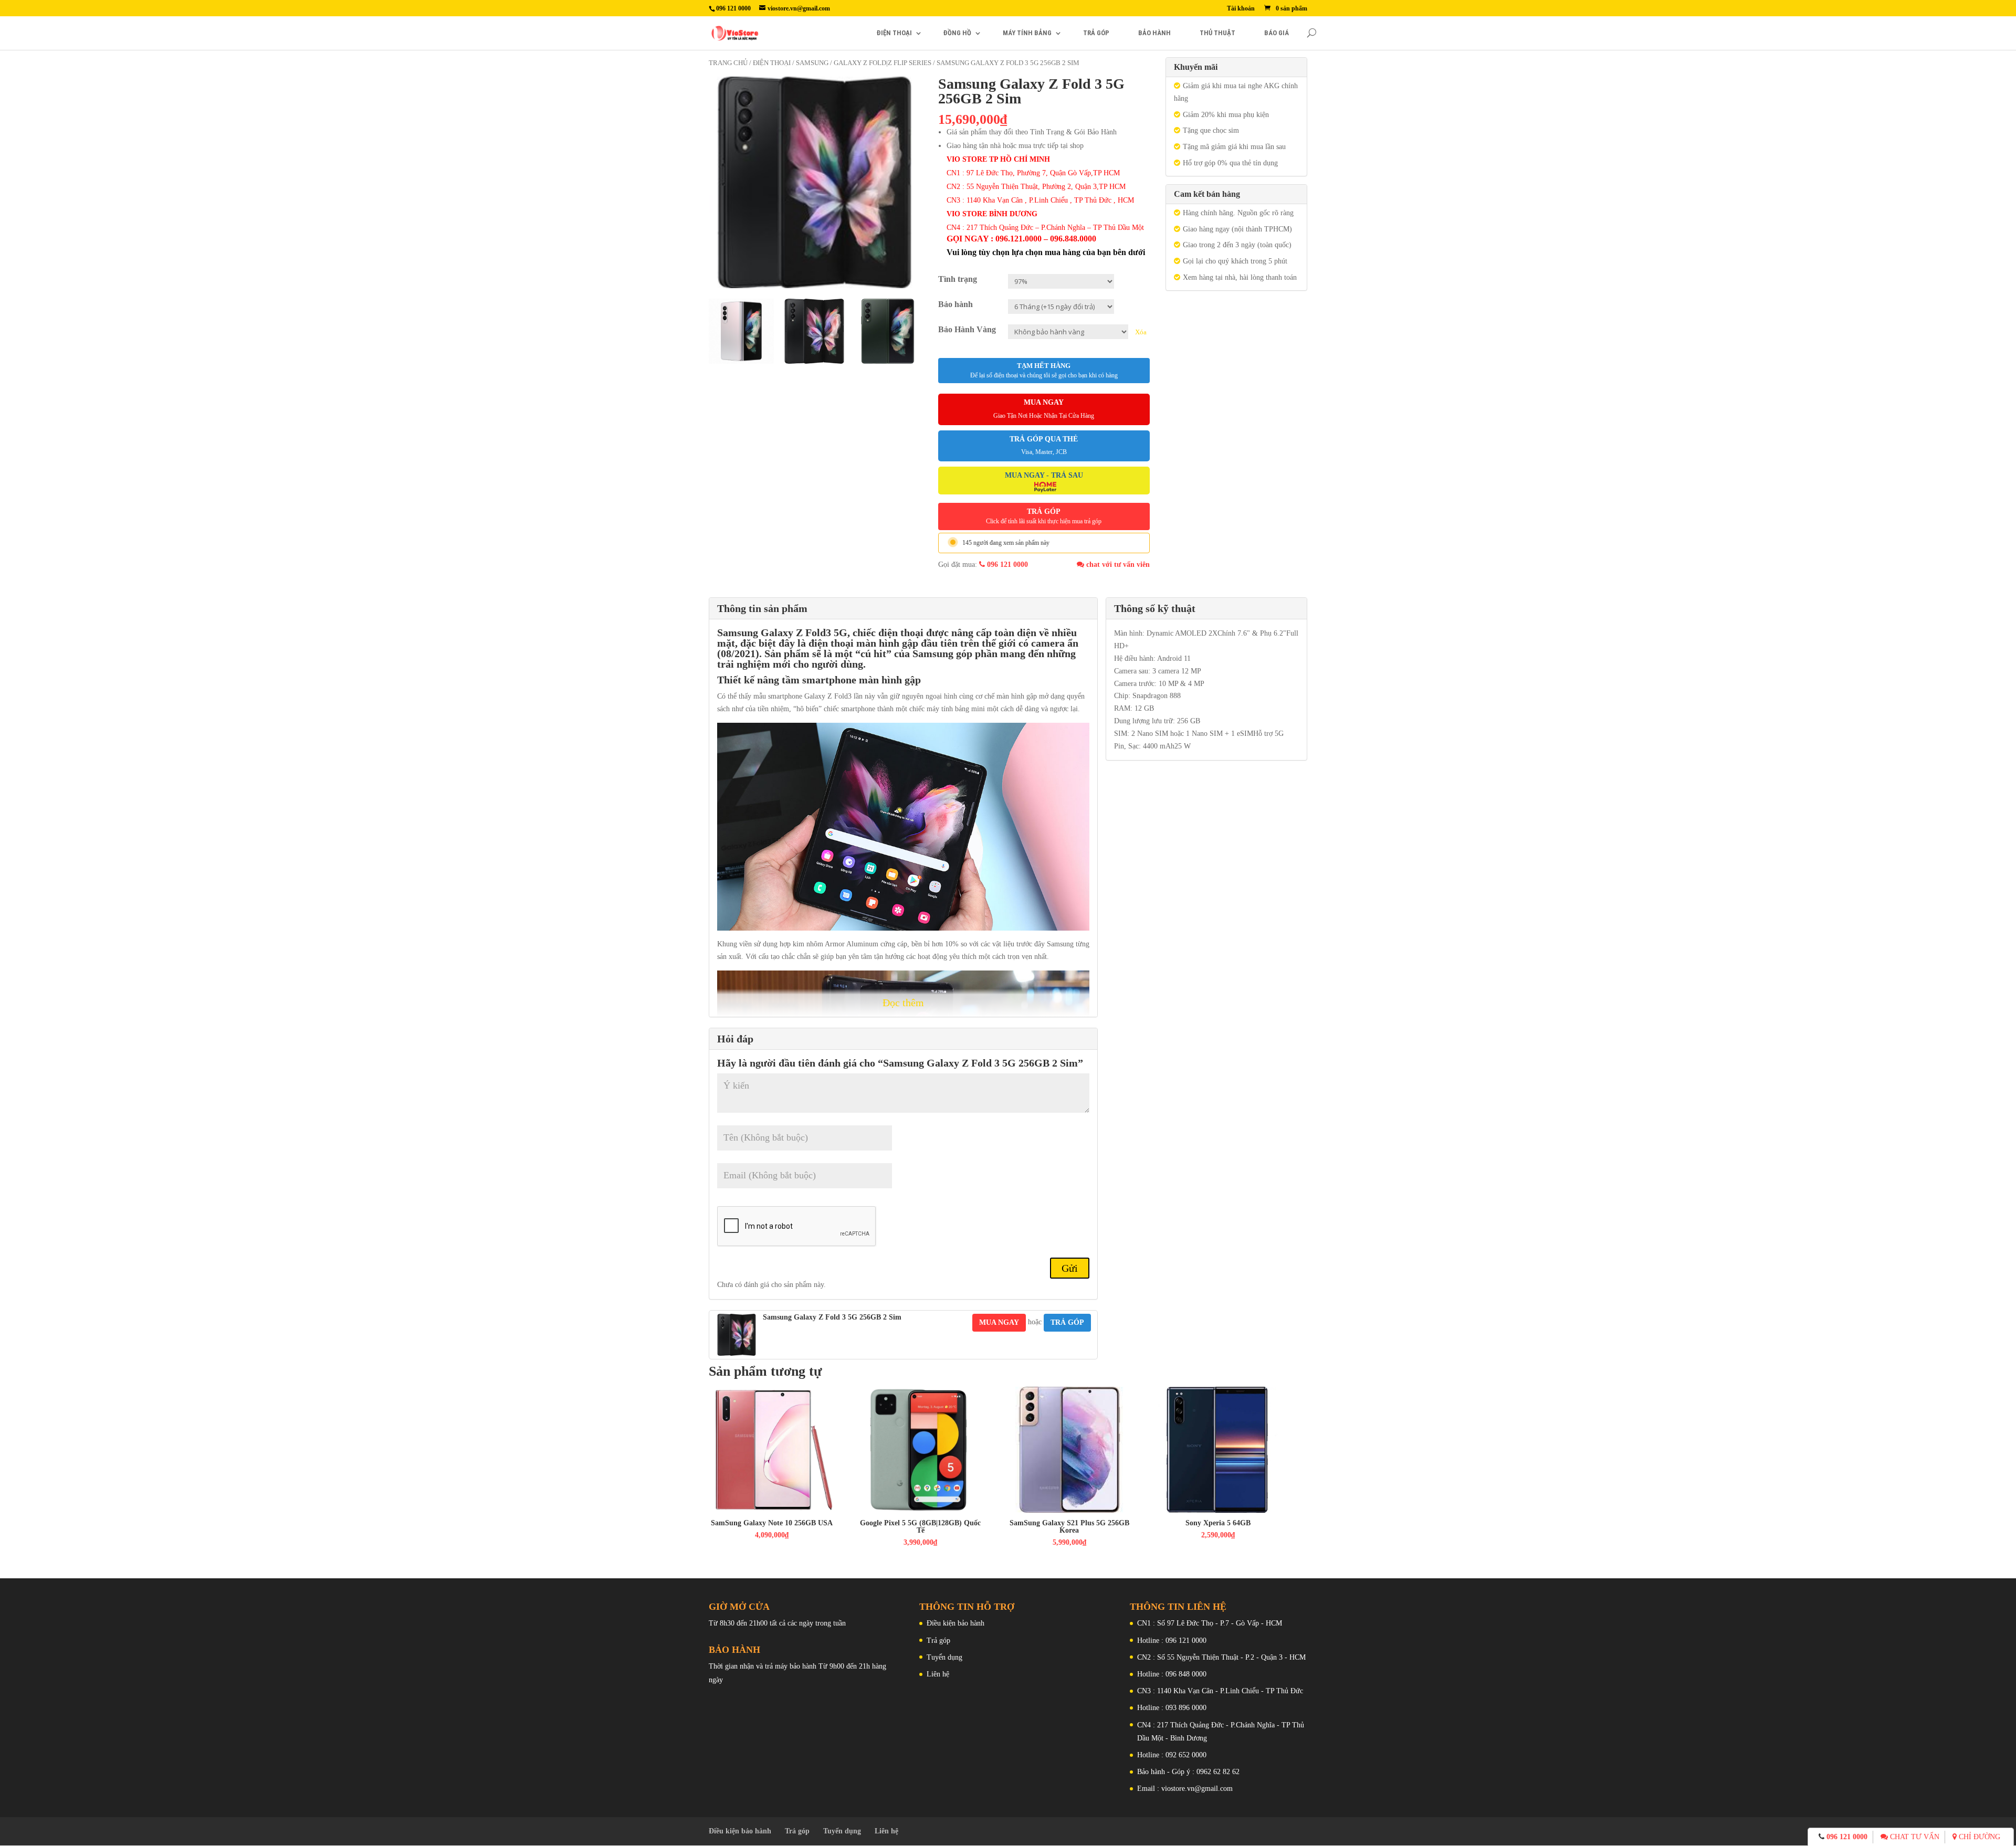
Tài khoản (1241, 9)
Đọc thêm (903, 1003)
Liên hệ (938, 1674)
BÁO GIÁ (1277, 33)
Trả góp (938, 1641)
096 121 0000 (1006, 565)
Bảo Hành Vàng (967, 329)
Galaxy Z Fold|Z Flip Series (883, 63)
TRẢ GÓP (1096, 33)
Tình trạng (958, 279)
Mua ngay (999, 1322)
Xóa (1141, 332)
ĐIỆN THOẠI (894, 33)
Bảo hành (955, 304)
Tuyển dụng (944, 1657)
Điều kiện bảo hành (955, 1623)
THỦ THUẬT (1217, 33)
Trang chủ (728, 63)
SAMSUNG (812, 63)
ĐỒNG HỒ (957, 33)
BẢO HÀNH (1154, 33)
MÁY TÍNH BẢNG (1027, 33)
